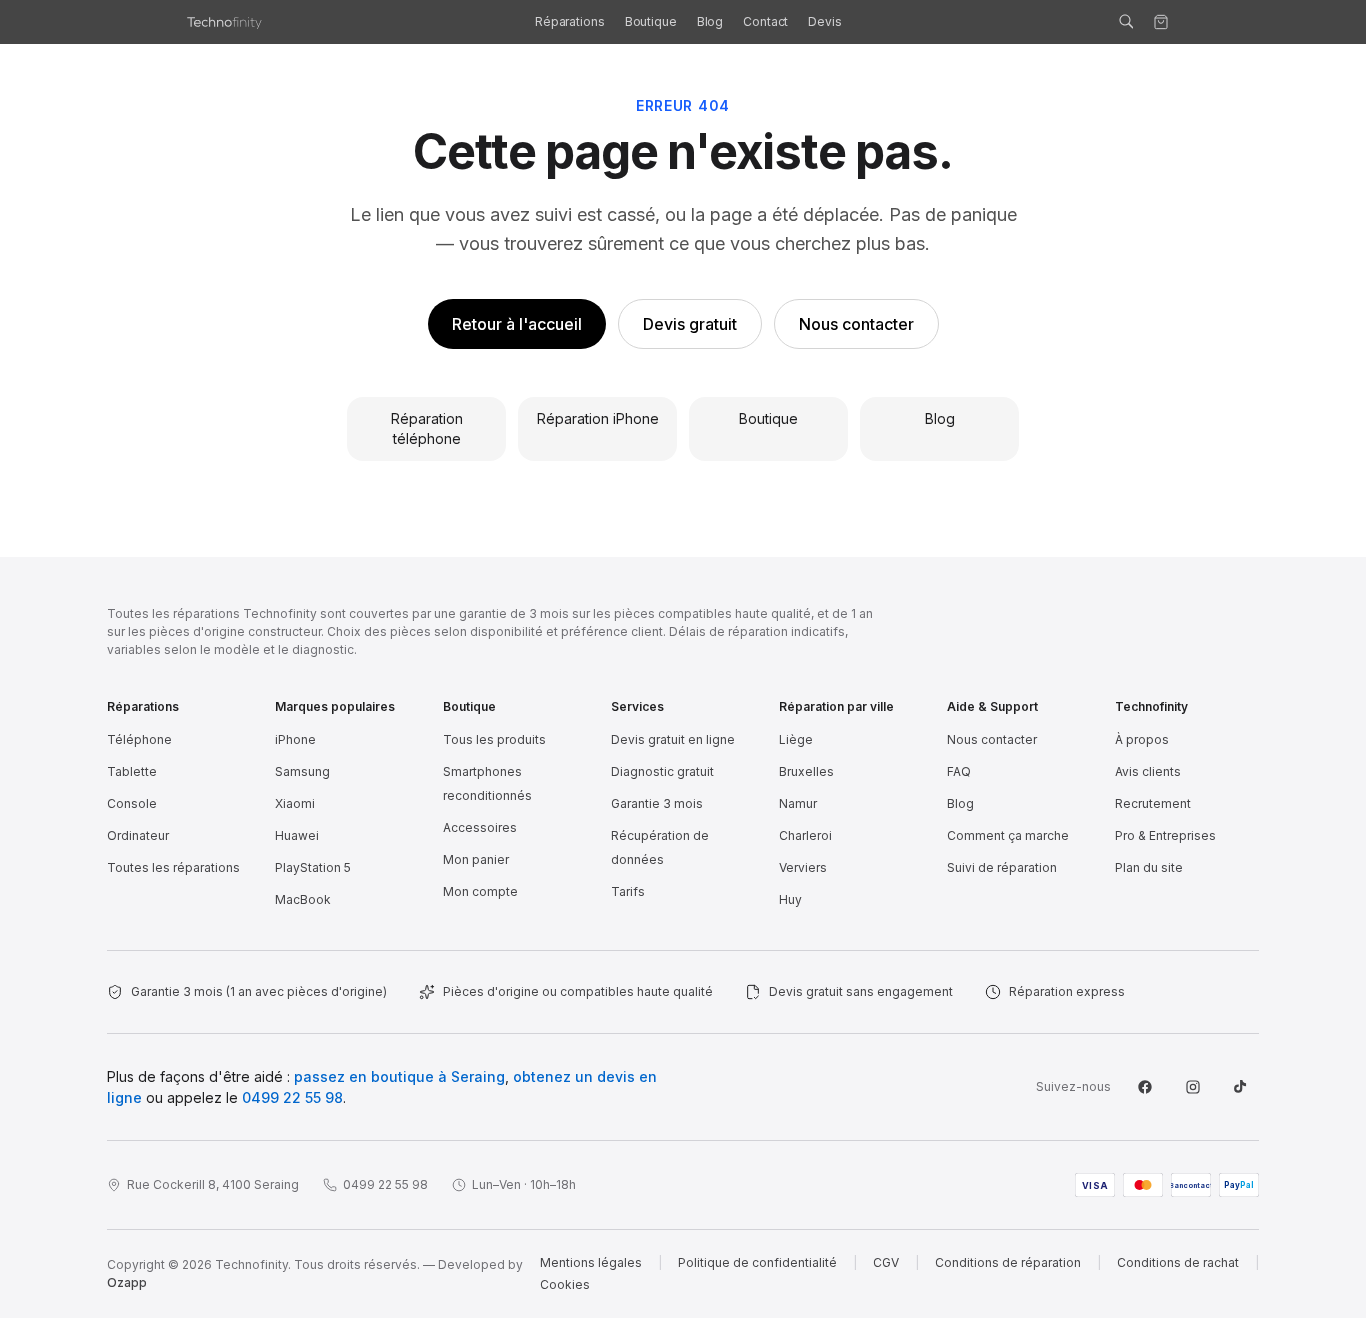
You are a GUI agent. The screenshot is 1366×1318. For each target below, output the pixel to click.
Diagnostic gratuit (662, 771)
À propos (1142, 739)
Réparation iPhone (598, 418)
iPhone (295, 739)
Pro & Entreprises (1165, 835)
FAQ (959, 771)
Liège (796, 739)
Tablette (132, 771)
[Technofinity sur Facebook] (1145, 1087)
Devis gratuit (690, 324)
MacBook (303, 899)
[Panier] (1161, 22)
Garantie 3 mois (657, 803)
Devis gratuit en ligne (673, 739)
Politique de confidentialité (757, 1262)
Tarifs (628, 891)
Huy (790, 899)
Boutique (651, 21)
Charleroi (805, 835)
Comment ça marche (1008, 835)
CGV (886, 1262)
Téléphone (139, 739)
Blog (710, 21)
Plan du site (1149, 867)
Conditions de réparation (1008, 1262)
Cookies (565, 1284)
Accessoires (480, 827)
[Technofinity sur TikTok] (1241, 1087)
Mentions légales (591, 1262)
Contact (765, 21)
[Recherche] (1126, 22)
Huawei (297, 835)
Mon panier (476, 859)
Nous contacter (856, 324)
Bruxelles (806, 771)
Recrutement (1153, 803)
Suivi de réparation (1002, 867)
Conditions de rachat (1178, 1262)
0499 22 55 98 (292, 1097)
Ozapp (127, 1282)
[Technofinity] (227, 22)
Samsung (302, 771)
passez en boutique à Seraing (399, 1076)
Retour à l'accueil (517, 324)
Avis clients (1148, 771)
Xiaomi (295, 803)
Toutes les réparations (173, 867)
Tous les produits (494, 739)
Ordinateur (138, 835)
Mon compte (480, 891)
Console (132, 803)
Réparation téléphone (427, 428)
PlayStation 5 (313, 867)
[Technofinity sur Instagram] (1193, 1087)
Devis (824, 21)
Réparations (570, 21)
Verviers (803, 867)
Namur (798, 803)
